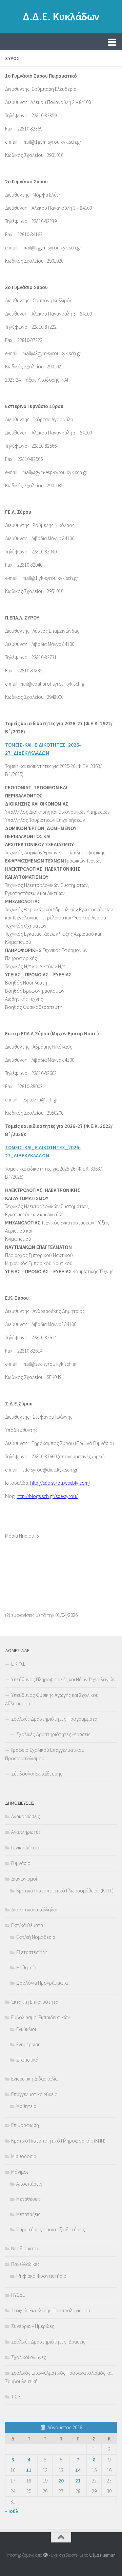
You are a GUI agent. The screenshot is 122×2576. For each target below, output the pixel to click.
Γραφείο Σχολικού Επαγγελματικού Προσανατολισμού (45, 1754)
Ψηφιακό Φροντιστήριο (41, 2276)
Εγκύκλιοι (26, 2029)
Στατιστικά (27, 2060)
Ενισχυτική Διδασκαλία (34, 2079)
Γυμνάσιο (21, 1863)
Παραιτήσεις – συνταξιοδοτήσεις (51, 2229)
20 (61, 2481)
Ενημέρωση (28, 2044)
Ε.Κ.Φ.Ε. (19, 1664)
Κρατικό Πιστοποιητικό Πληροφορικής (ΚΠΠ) (58, 2141)
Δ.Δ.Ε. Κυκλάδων (61, 17)
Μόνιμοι (19, 2172)
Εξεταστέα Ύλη (32, 1952)
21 (78, 2481)
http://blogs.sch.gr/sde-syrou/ (47, 1496)
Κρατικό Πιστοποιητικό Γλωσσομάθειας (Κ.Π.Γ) (65, 1891)
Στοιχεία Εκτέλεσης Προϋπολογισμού (51, 2310)
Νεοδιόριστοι (25, 2248)
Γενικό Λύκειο (25, 1848)
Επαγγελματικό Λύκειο (34, 2094)
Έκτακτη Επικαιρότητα (35, 2002)
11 (29, 2470)
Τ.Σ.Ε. (16, 2397)
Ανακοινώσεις (26, 1816)
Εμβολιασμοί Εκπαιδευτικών (40, 2017)
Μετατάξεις (28, 2214)
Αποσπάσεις (29, 2184)
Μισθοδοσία (24, 2156)
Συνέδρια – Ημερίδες (33, 2326)
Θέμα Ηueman (102, 2555)
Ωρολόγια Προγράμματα (42, 1983)
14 (78, 2470)
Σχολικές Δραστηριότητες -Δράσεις (53, 1734)
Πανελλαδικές (25, 2264)
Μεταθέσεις (28, 2199)
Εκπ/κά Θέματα (27, 1925)
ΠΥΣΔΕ (18, 2295)
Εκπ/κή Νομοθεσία (36, 1937)
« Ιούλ (12, 2511)
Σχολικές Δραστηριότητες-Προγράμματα (54, 1719)
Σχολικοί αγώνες (29, 2357)
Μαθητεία (26, 1968)
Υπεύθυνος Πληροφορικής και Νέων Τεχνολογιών (63, 1679)
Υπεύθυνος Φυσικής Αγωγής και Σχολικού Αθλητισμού (52, 1699)
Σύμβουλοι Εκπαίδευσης (37, 1774)
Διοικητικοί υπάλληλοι (34, 1910)
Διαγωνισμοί (24, 1879)
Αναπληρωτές (26, 1832)
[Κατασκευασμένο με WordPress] (45, 2555)
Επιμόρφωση (25, 2125)
